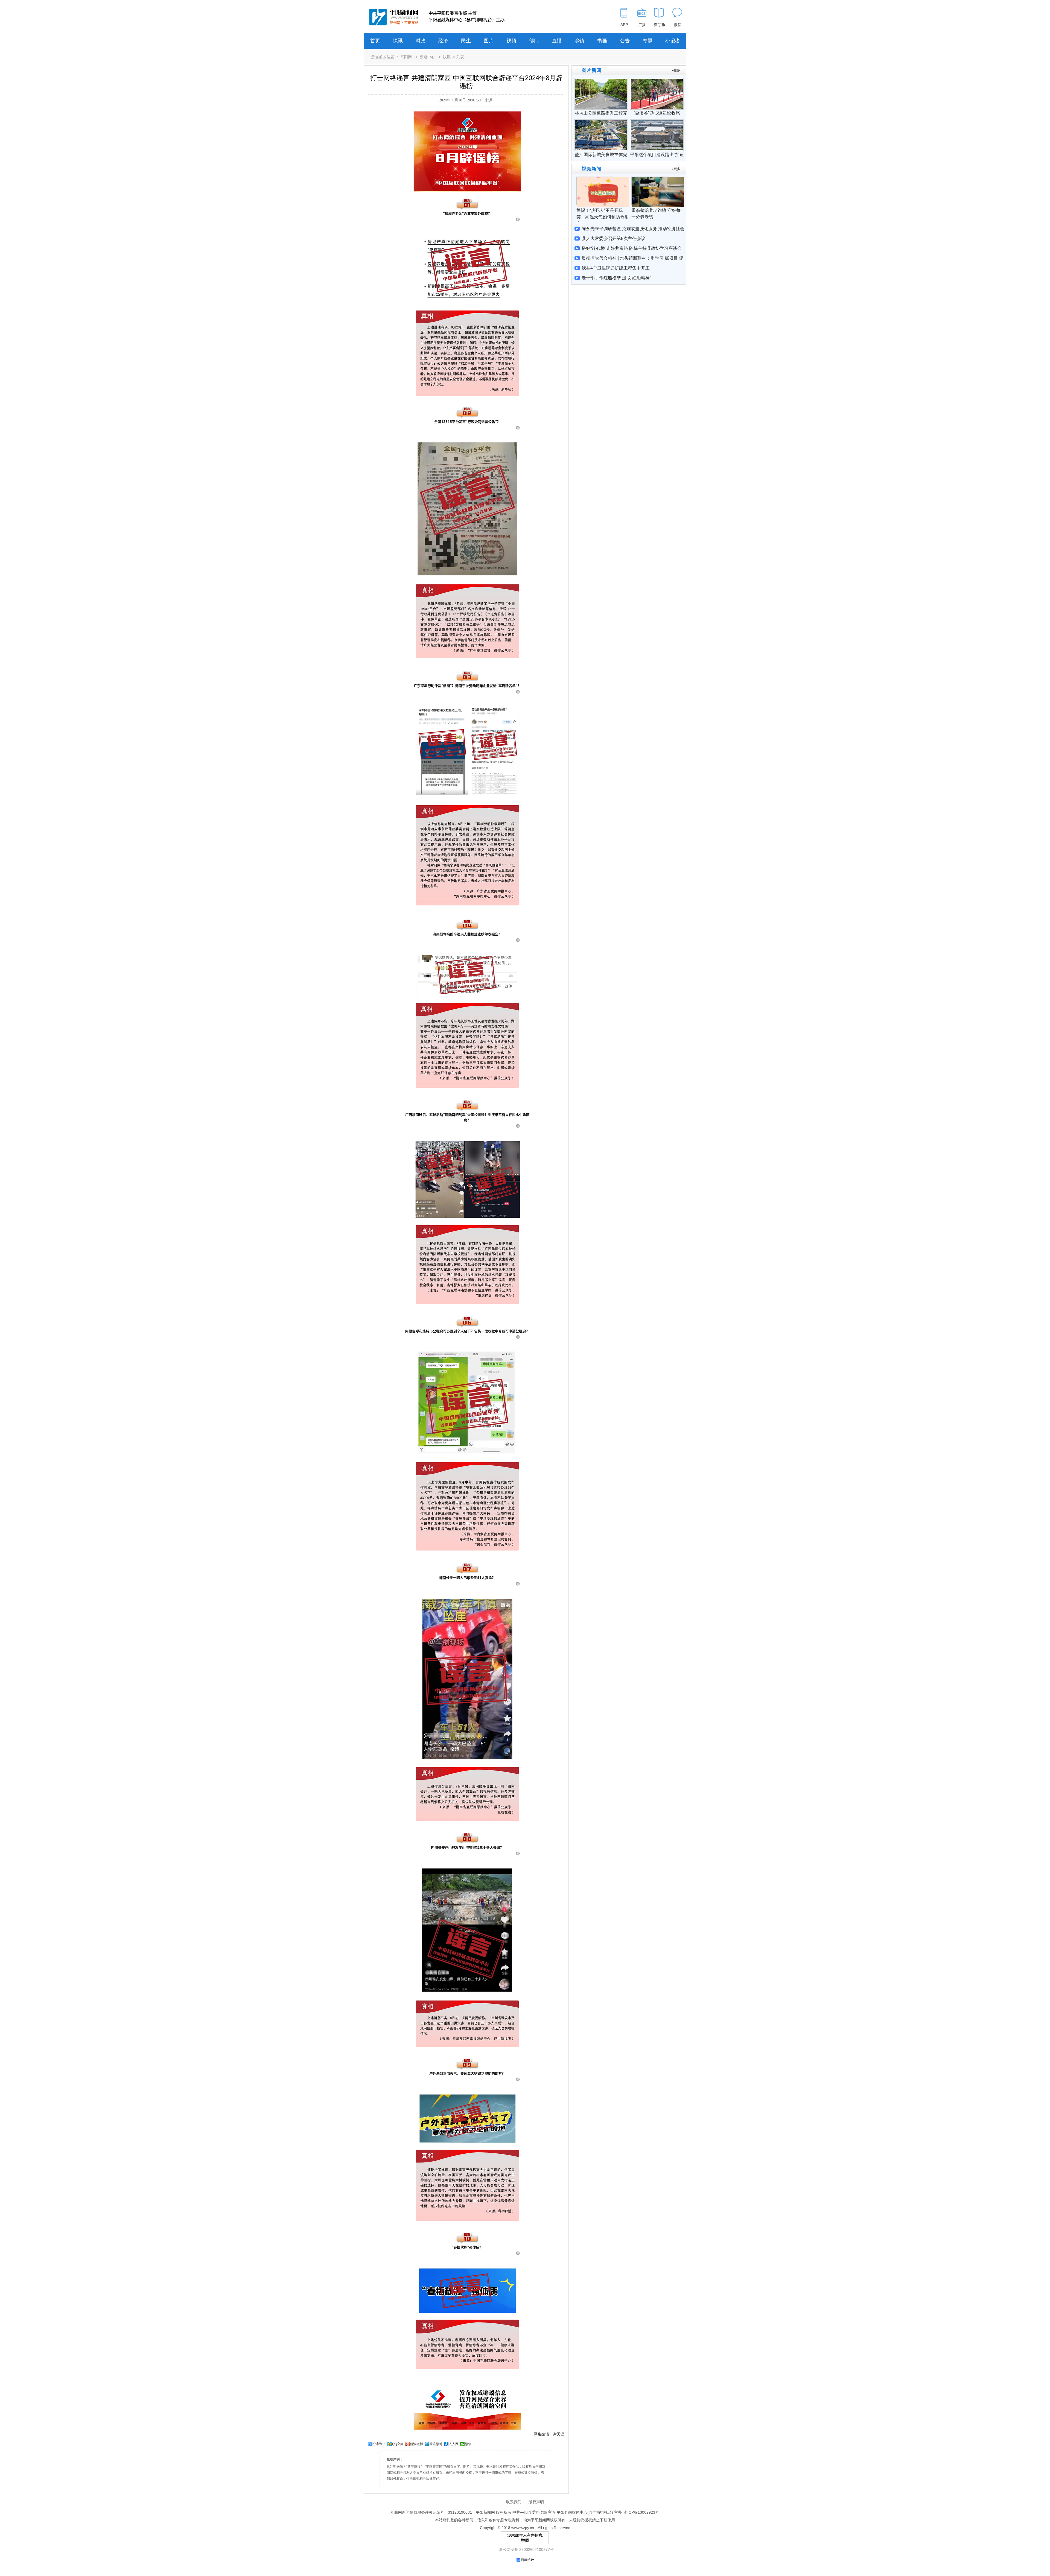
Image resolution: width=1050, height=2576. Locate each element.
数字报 (660, 25)
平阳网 (406, 57)
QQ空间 (398, 2444)
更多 (677, 70)
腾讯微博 (436, 2444)
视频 (511, 41)
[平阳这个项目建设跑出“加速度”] (657, 122)
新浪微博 (416, 2444)
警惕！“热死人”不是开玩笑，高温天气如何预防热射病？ (603, 217)
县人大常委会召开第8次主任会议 (613, 238)
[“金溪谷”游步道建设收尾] (657, 81)
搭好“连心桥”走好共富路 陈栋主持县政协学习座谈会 (632, 248)
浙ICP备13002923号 (641, 2512)
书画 (602, 41)
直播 (557, 41)
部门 (534, 41)
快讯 (398, 41)
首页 (375, 41)
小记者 (673, 41)
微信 (468, 2444)
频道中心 (427, 57)
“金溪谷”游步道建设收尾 (657, 113)
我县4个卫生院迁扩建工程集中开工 (616, 268)
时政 (421, 41)
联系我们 (514, 2502)
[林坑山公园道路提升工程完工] (601, 81)
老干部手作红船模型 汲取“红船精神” (616, 278)
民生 (466, 41)
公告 (625, 41)
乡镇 (579, 41)
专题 (647, 41)
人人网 (454, 2444)
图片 (489, 41)
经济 (443, 41)
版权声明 (536, 2502)
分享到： (379, 2444)
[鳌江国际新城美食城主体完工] (601, 122)
